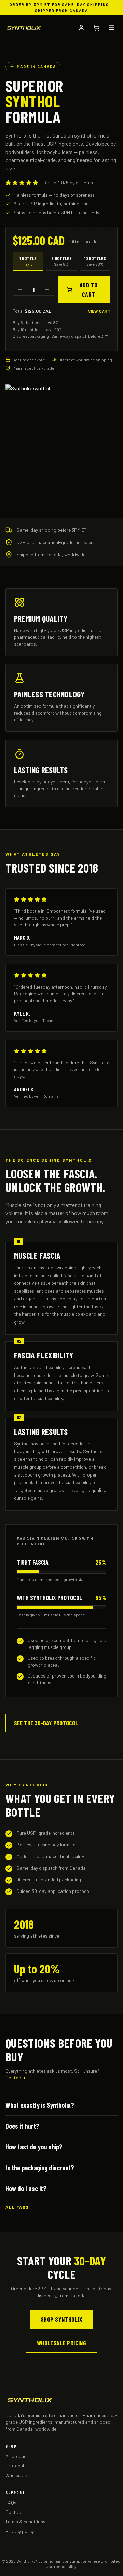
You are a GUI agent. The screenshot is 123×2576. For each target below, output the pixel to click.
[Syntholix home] (24, 28)
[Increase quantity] (47, 290)
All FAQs (17, 2207)
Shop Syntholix (61, 2319)
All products (18, 2456)
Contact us (17, 2078)
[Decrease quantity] (20, 290)
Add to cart (89, 290)
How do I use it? (26, 2188)
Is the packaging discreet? (40, 2168)
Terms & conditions (25, 2522)
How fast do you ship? (34, 2147)
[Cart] (96, 28)
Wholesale (16, 2475)
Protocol (15, 2466)
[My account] (81, 28)
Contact (14, 2512)
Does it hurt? (22, 2126)
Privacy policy (20, 2531)
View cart (99, 311)
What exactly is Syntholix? (40, 2105)
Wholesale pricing (62, 2343)
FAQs (11, 2502)
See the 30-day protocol (46, 1723)
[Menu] (111, 28)
